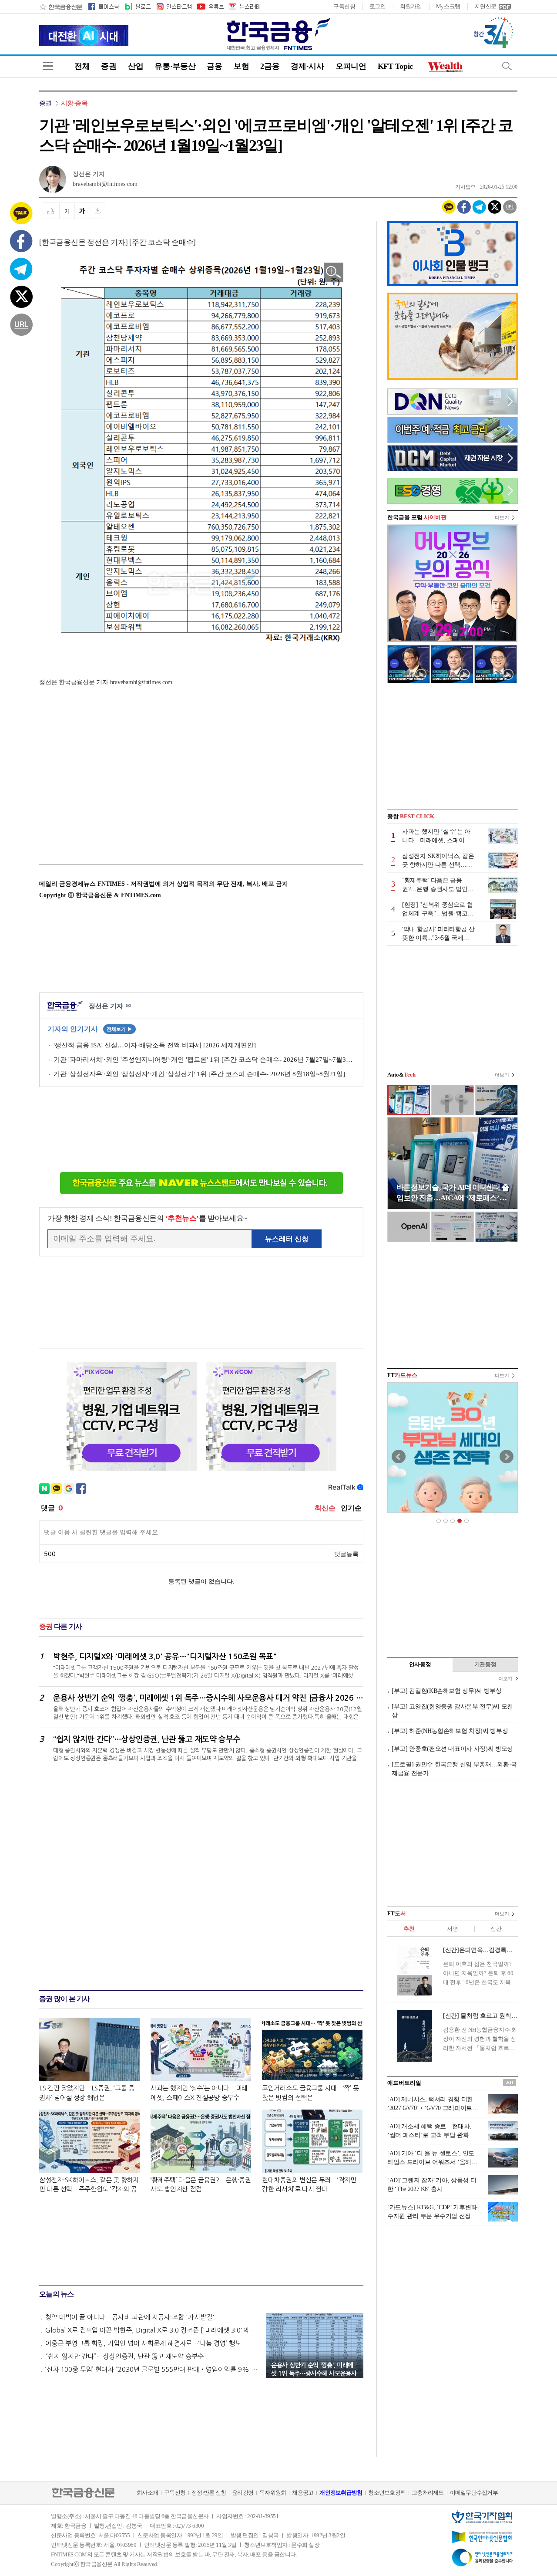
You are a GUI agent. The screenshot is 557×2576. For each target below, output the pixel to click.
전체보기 (119, 1029)
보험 (241, 66)
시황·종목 (74, 103)
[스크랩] (98, 211)
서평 (452, 1929)
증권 (109, 66)
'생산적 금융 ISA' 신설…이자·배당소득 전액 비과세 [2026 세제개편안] (155, 1045)
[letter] (244, 7)
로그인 (378, 6)
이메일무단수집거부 (474, 2493)
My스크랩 (448, 6)
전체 (82, 66)
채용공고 (303, 2493)
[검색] (507, 66)
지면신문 (485, 6)
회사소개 (147, 2493)
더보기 (502, 517)
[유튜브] (210, 7)
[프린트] (50, 211)
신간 (496, 1929)
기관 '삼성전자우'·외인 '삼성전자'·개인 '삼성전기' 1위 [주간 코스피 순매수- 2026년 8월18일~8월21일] (199, 1074)
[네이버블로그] (137, 7)
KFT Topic (395, 66)
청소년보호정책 (387, 2493)
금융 (214, 66)
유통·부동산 (175, 66)
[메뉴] (48, 66)
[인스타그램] (174, 7)
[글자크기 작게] (67, 211)
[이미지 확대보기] (334, 272)
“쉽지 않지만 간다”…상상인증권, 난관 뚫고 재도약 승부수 (124, 2356)
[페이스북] (104, 7)
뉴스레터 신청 (287, 1239)
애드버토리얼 (404, 2083)
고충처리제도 (428, 2493)
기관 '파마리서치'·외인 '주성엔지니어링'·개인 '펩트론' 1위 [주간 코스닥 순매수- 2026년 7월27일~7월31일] (204, 1060)
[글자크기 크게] (82, 211)
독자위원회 (273, 2493)
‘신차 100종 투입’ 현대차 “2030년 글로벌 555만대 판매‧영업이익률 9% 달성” (151, 2369)
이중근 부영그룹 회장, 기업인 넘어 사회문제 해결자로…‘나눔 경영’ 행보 (143, 2343)
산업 (136, 66)
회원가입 (411, 6)
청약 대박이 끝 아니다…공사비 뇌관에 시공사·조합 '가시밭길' (130, 2317)
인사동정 (420, 1664)
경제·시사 (307, 66)
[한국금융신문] (61, 7)
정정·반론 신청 (209, 2493)
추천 (409, 1929)
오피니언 (351, 66)
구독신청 (344, 6)
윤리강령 (243, 2493)
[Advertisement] (112, 769)
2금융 (270, 66)
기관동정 (485, 1664)
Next (507, 1457)
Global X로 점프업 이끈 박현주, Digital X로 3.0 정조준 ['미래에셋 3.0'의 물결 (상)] (151, 2330)
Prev (399, 1457)
